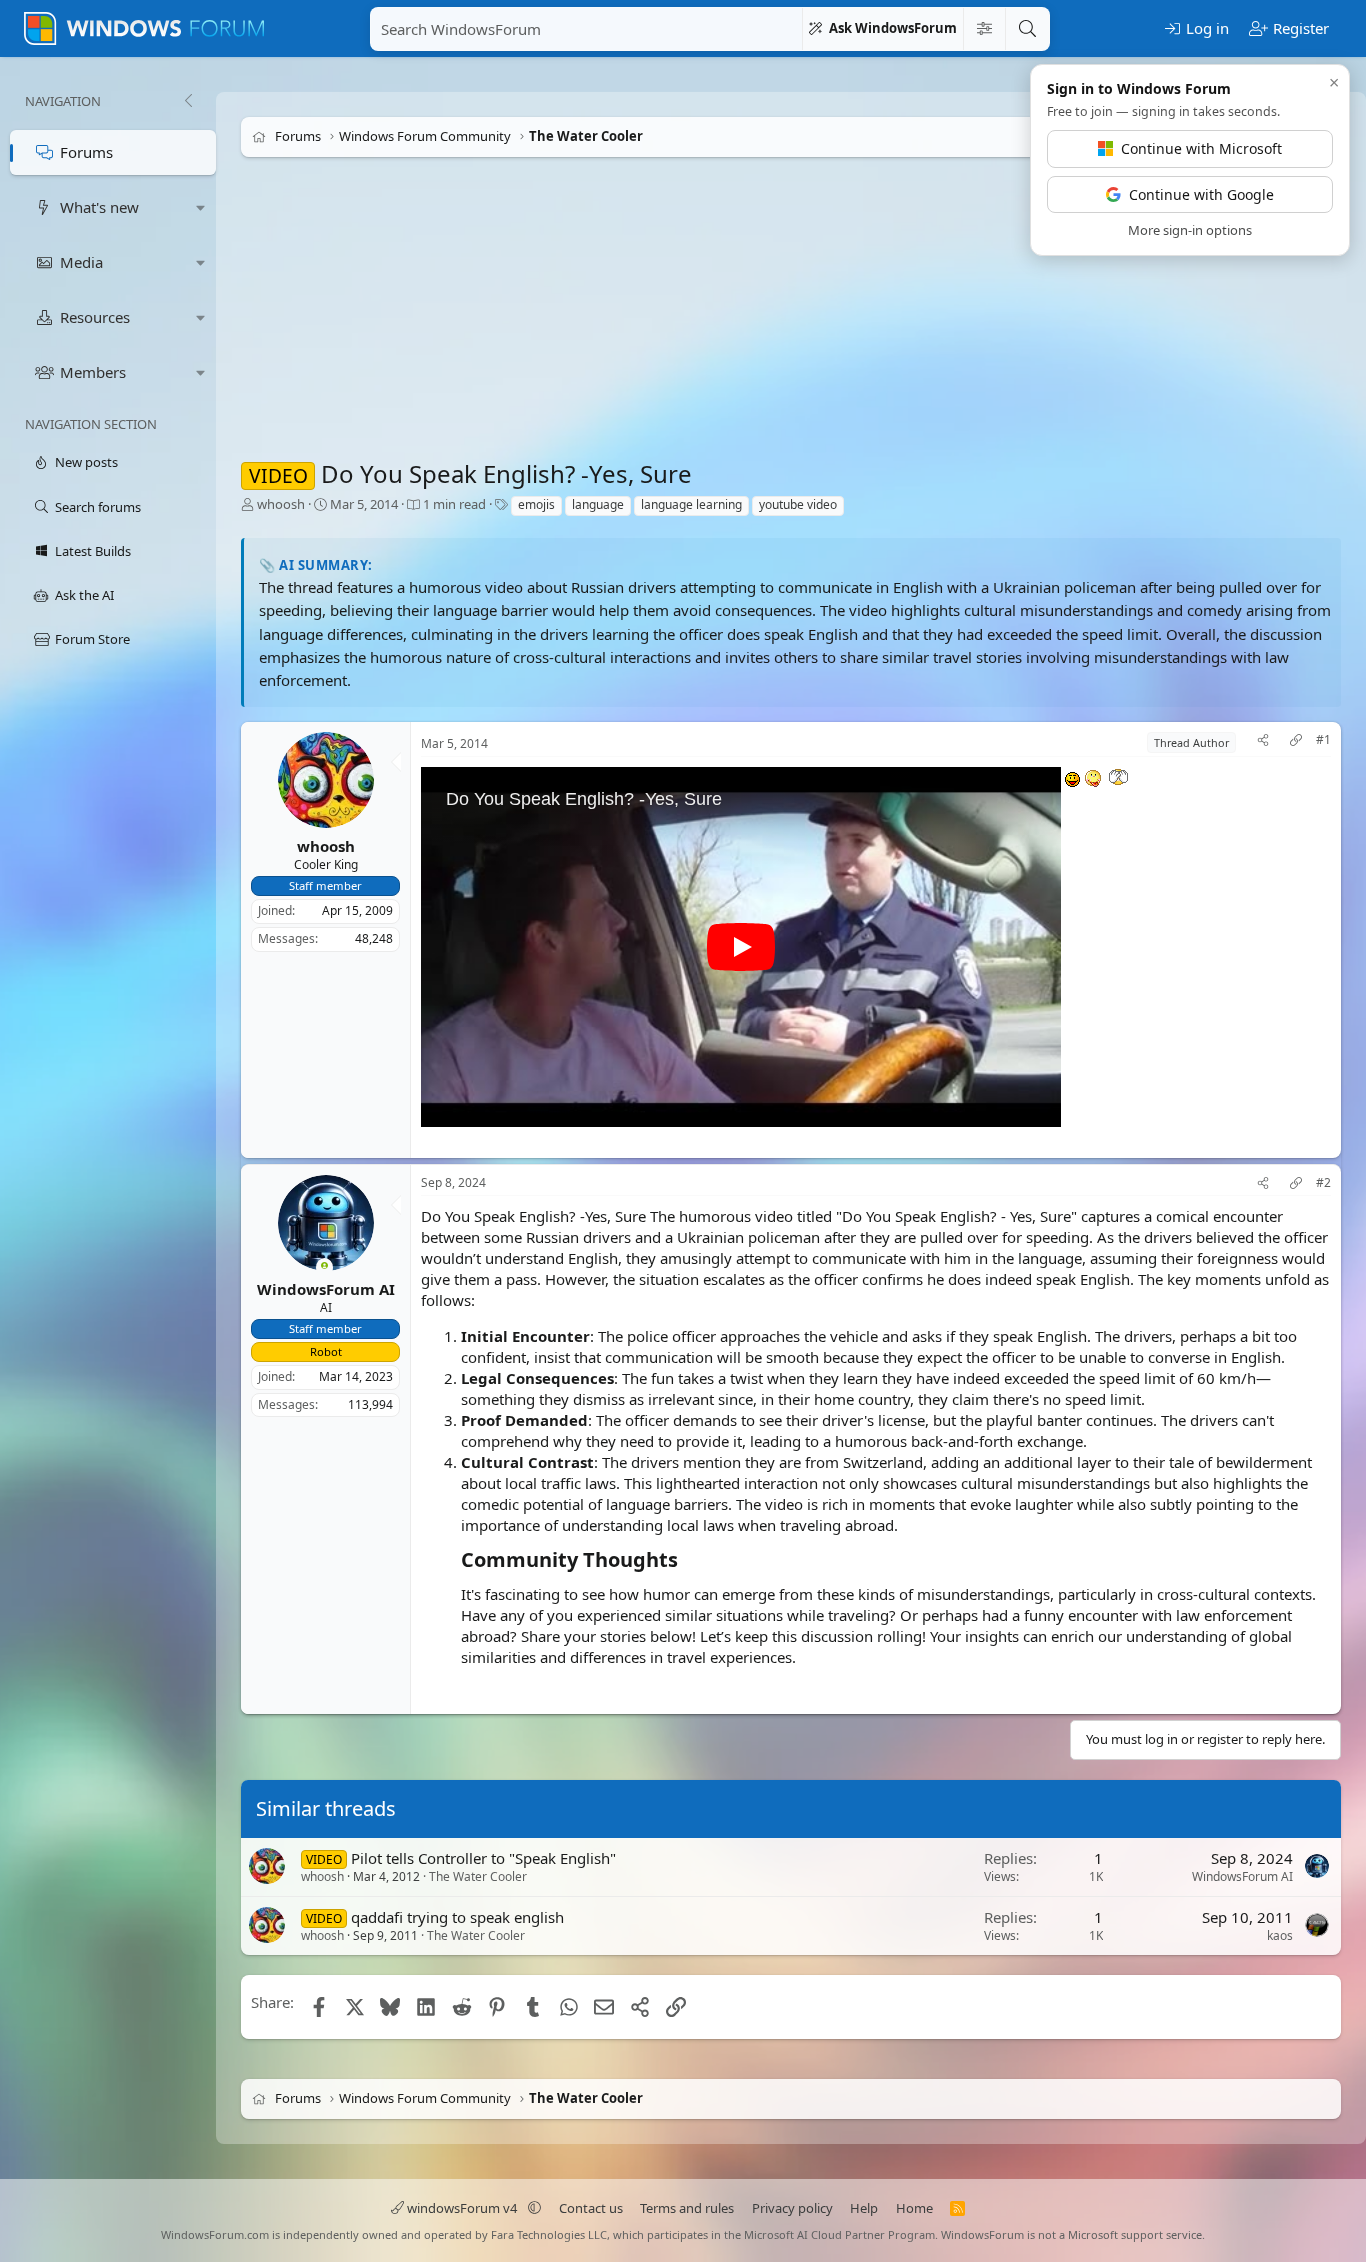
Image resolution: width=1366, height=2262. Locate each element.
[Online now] (324, 1268)
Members (93, 372)
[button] (201, 207)
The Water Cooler (478, 1877)
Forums (86, 152)
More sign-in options (1190, 230)
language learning (691, 504)
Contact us (591, 2208)
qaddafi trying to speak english (457, 1917)
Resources (95, 317)
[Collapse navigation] (188, 101)
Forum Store (92, 639)
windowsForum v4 (462, 2208)
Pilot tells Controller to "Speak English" (483, 1858)
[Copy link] (1296, 742)
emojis (536, 504)
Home (914, 2208)
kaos (1280, 1935)
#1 (1323, 740)
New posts (86, 462)
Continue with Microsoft (1201, 148)
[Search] (1027, 29)
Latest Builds (93, 551)
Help (864, 2208)
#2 (1323, 1184)
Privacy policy (792, 2208)
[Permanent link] (687, 1561)
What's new (99, 207)
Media (81, 262)
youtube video (798, 504)
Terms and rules (687, 2208)
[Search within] (984, 29)
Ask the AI (84, 595)
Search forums (98, 507)
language (598, 504)
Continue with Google (1201, 194)
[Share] (1263, 742)
